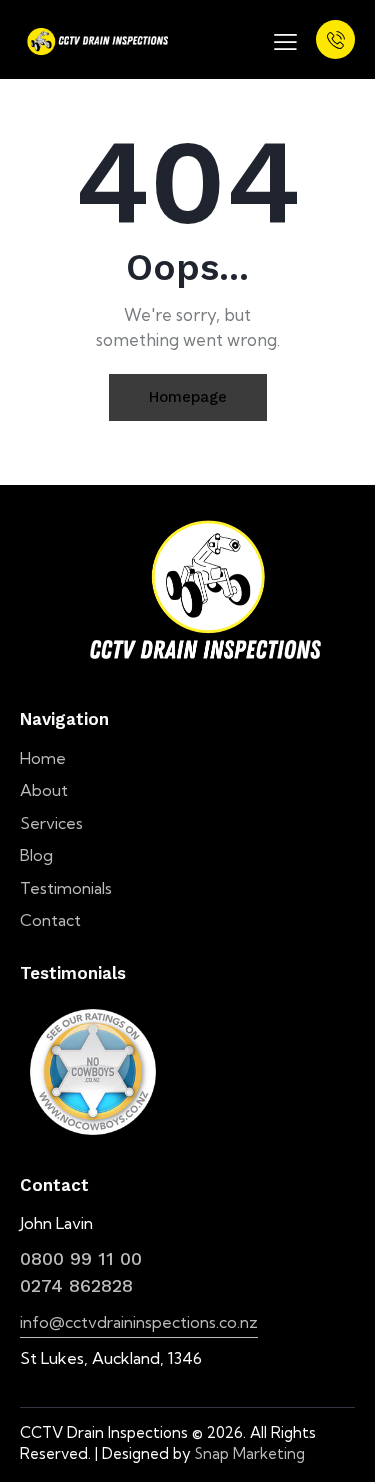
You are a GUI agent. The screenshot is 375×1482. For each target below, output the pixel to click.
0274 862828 (76, 1285)
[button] (285, 40)
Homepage (188, 397)
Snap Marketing (250, 1453)
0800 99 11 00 (81, 1258)
